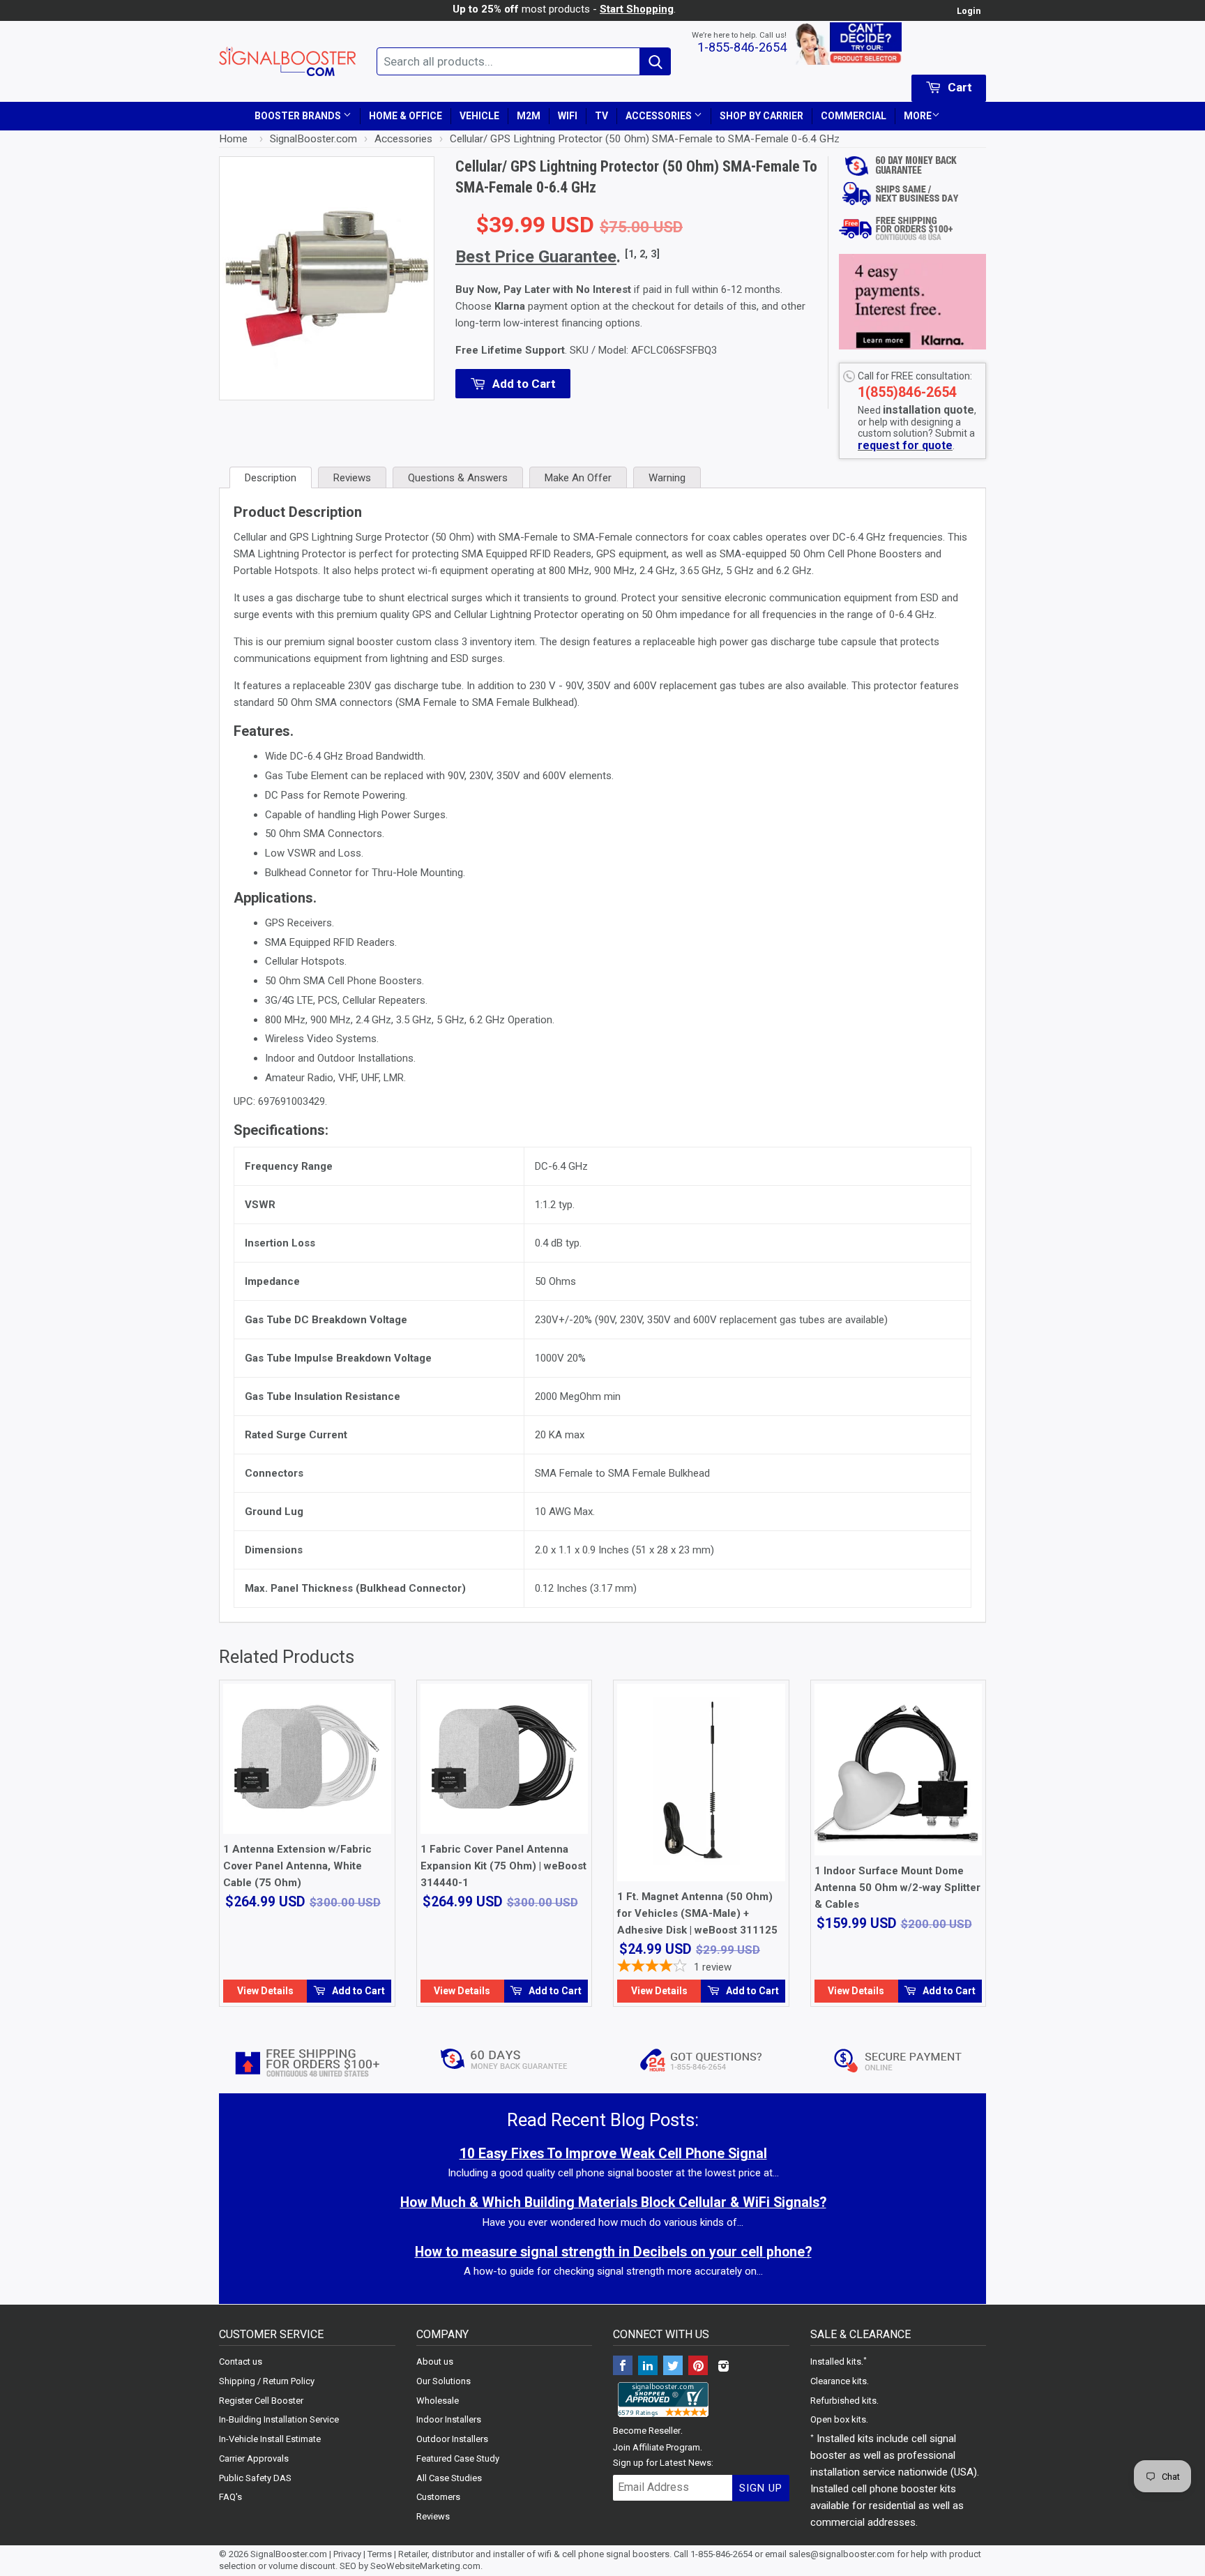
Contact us (241, 2362)
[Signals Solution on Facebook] (623, 2367)
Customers (438, 2497)
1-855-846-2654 (742, 47)
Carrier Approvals (254, 2458)
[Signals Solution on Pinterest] (698, 2367)
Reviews (433, 2516)
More (918, 116)
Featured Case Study (458, 2458)
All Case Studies (449, 2478)
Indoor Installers (449, 2419)
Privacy (347, 2554)
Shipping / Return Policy (267, 2381)
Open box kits (838, 2419)
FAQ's (230, 2497)
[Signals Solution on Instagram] (723, 2367)
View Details (265, 1991)
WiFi (568, 116)
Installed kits (836, 2362)
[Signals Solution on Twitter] (673, 2367)
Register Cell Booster (261, 2401)
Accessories (660, 116)
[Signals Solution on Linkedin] (648, 2367)
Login (969, 11)
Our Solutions (444, 2381)
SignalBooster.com (289, 2554)
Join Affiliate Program (657, 2447)
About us (435, 2362)
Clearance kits (839, 2381)
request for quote (905, 445)
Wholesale (438, 2401)
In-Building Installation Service (279, 2419)
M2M (529, 116)
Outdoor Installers (452, 2439)
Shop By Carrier (761, 116)
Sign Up (761, 2488)
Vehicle (479, 116)
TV (601, 116)
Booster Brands (299, 116)
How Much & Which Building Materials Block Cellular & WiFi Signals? (613, 2202)
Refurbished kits (843, 2401)
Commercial (854, 116)
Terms (380, 2554)
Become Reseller (647, 2431)
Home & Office (406, 116)
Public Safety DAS (255, 2478)
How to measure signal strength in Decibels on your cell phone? (613, 2252)
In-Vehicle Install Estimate (270, 2439)
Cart (958, 87)
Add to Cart (357, 1991)
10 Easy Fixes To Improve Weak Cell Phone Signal (613, 2154)
